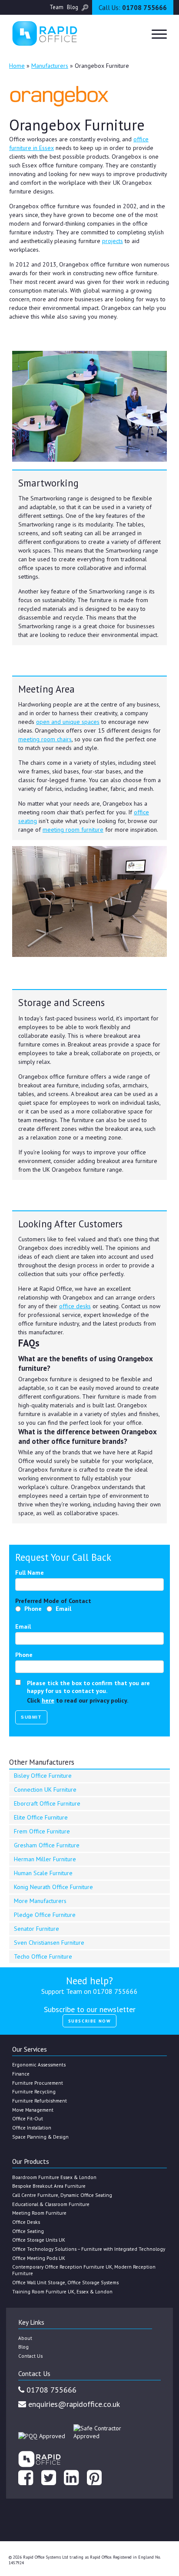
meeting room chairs (45, 739)
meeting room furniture (73, 830)
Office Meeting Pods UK (39, 2258)
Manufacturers (50, 66)
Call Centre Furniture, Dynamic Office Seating (62, 2195)
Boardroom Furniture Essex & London (54, 2177)
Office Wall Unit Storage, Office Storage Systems (65, 2282)
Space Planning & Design (40, 2137)
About (25, 2338)
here (48, 1700)
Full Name (30, 1573)
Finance (21, 2074)
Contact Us (30, 2356)
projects (113, 241)
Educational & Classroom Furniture (51, 2204)
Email (63, 1609)
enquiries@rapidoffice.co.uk (73, 2404)
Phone (33, 1609)
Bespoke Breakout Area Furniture (49, 2186)
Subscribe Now (90, 2021)
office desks (75, 1306)
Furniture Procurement (38, 2083)
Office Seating (28, 2231)
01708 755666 (133, 8)
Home (17, 66)
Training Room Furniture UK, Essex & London (62, 2291)
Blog (73, 7)
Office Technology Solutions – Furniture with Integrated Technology (89, 2249)
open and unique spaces (68, 722)
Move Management (33, 2110)
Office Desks (26, 2222)
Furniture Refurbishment (40, 2101)
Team (56, 7)
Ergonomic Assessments (39, 2064)
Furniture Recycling (34, 2091)
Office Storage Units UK (39, 2240)
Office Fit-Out (28, 2118)
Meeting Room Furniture (39, 2213)
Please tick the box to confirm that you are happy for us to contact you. (88, 1687)
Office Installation (32, 2128)
